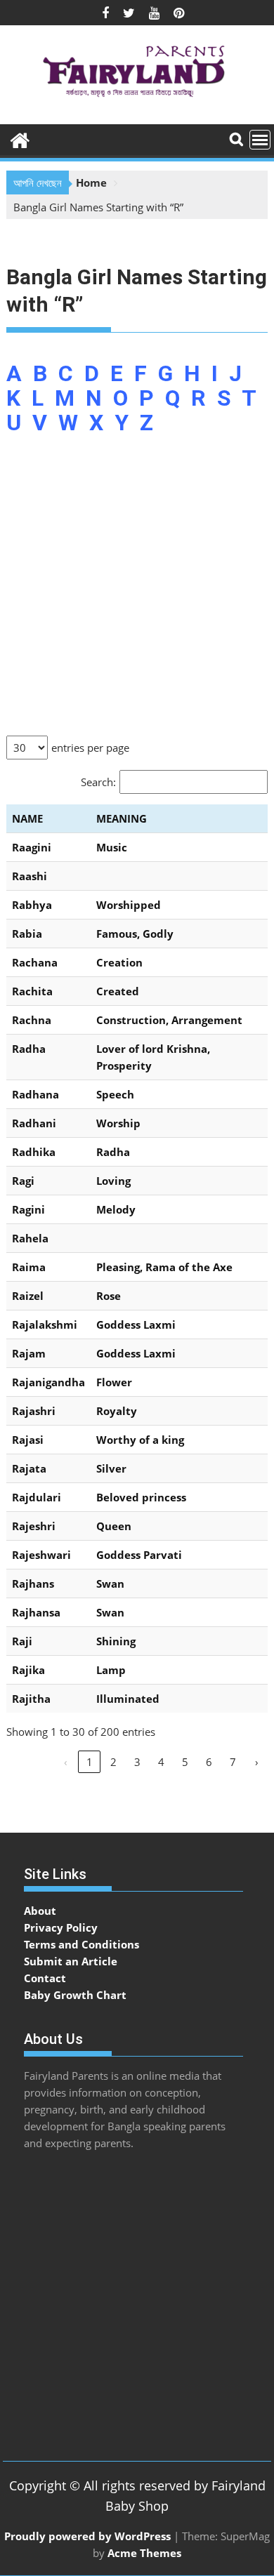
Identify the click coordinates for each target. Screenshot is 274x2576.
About (40, 1911)
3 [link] (137, 1762)
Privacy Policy (61, 1927)
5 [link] (185, 1762)
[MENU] (260, 140)
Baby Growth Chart (75, 1995)
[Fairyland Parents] (20, 139)
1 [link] (90, 1762)
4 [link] (161, 1762)
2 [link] (113, 1762)
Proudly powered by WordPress (87, 2536)
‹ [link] (66, 1762)
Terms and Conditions (81, 1944)
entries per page (90, 748)
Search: (98, 782)
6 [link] (209, 1762)
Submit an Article (71, 1961)
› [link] (257, 1762)
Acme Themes (144, 2553)
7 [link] (233, 1762)
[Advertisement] (137, 593)
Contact (45, 1978)
